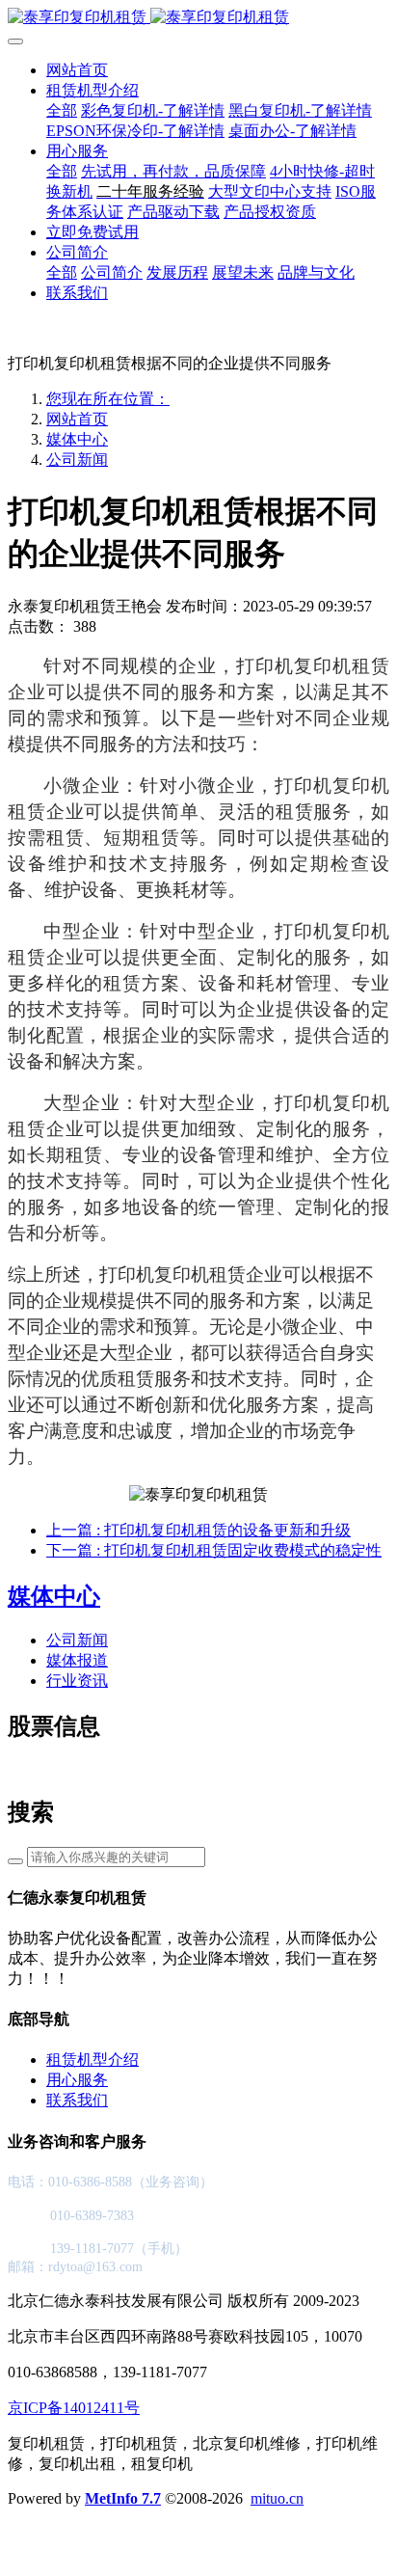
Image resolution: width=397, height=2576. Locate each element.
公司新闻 (77, 460)
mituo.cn (277, 2498)
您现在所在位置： (108, 399)
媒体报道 (77, 1660)
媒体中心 (77, 439)
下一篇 (214, 1550)
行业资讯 (77, 1681)
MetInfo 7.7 (123, 2498)
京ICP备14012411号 (74, 2408)
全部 (62, 110)
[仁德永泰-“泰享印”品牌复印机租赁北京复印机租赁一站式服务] (198, 18)
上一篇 (198, 1530)
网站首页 (77, 70)
